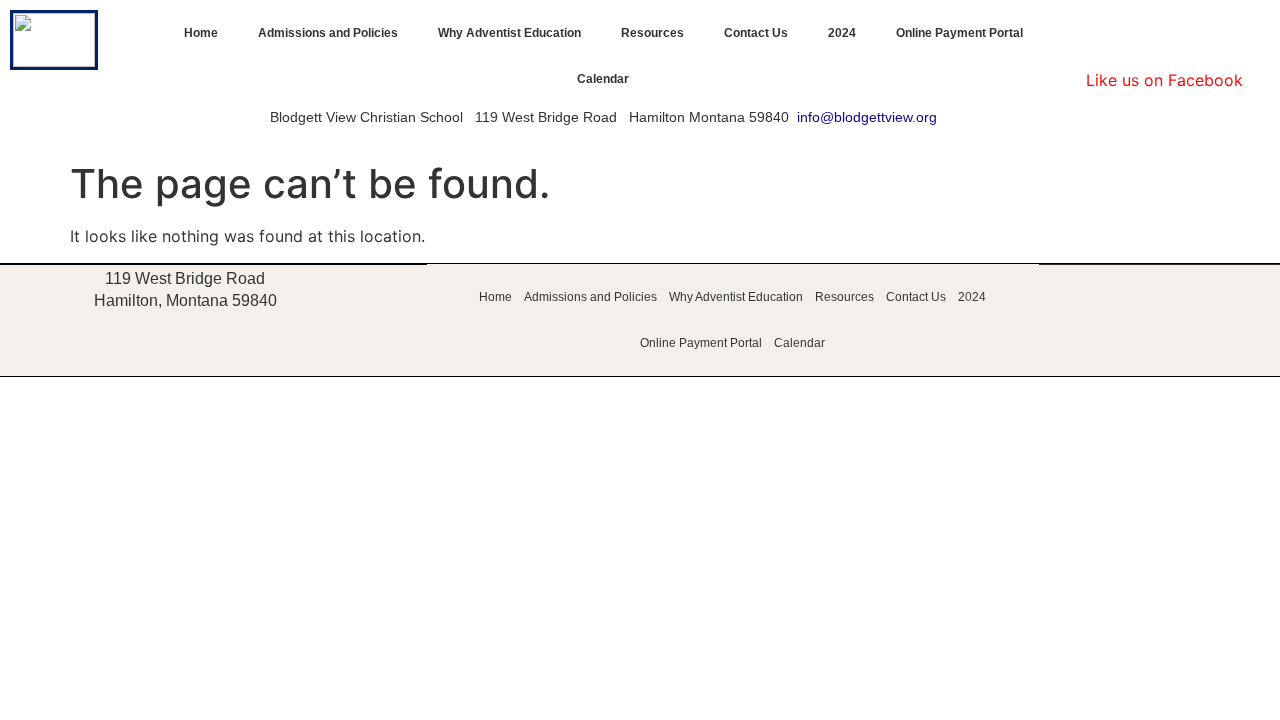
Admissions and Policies (328, 33)
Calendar (603, 79)
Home (201, 33)
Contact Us (756, 33)
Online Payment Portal (959, 33)
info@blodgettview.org (867, 117)
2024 (842, 33)
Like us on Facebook (1164, 80)
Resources (652, 33)
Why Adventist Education (509, 33)
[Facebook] (1165, 35)
